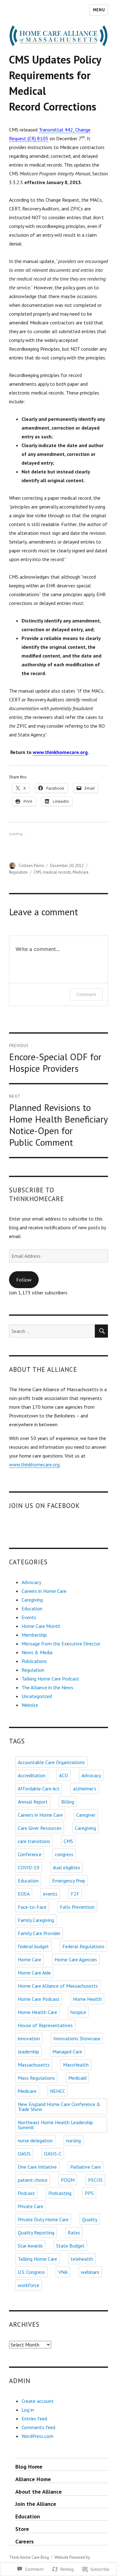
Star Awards (30, 2246)
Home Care (29, 1959)
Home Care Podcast (39, 1999)
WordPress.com (37, 2436)
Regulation (18, 872)
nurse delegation (35, 2140)
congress (64, 1854)
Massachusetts (34, 2065)
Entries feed (34, 2419)
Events (29, 1617)
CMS (38, 872)
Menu (99, 10)
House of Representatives (45, 2025)
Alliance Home (33, 2479)
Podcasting (60, 2193)
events (50, 1894)
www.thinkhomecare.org (34, 1464)
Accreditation (32, 1775)
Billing (68, 1802)
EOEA (24, 1894)
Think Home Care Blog (29, 2557)
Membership (34, 1635)
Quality (90, 2219)
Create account (38, 2401)
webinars (90, 2272)
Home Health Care (37, 2012)
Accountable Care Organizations (51, 1762)
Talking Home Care (37, 2259)
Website (30, 1705)
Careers (24, 2541)
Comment (86, 994)
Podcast (26, 2193)
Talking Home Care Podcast (50, 1679)
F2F (75, 1894)
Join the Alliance (36, 2504)
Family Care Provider (39, 1933)
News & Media (37, 1652)
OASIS (24, 2154)
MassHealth (76, 2065)
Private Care (31, 2206)
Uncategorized (37, 1696)
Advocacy (31, 1582)
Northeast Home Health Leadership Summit (55, 2125)
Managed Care (67, 2052)
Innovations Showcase (77, 2038)
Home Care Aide (34, 1973)
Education (32, 1608)
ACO (63, 1775)
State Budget (70, 2246)
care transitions (34, 1841)
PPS (89, 2193)
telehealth (82, 2259)
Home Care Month (41, 1626)
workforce (29, 2285)
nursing (73, 2140)
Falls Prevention (77, 1907)
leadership (28, 2052)
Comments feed (38, 2427)
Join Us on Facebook (45, 1506)
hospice (78, 2012)
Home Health (87, 1999)
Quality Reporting (36, 2233)
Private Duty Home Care (43, 2219)
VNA (63, 2272)
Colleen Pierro (31, 866)
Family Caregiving (36, 1920)
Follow (24, 1280)
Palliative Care (85, 2167)
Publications (34, 1661)
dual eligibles (66, 1867)
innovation (29, 2038)
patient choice (33, 2180)
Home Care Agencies (76, 1959)
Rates (74, 2233)
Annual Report (33, 1802)
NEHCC (58, 2091)
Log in (28, 2410)
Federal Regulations (83, 1946)
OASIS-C (53, 2154)
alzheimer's (85, 1789)
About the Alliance (39, 2492)
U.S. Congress (31, 2272)
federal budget (33, 1946)
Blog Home (29, 2467)
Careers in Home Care (44, 1591)
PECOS (95, 2180)
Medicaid (77, 2078)
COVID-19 (29, 1867)
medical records (57, 872)
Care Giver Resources (40, 1828)
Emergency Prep (69, 1881)
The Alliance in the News (47, 1687)
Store (22, 2529)
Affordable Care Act (39, 1789)
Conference (30, 1854)
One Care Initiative (37, 2167)
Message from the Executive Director (61, 1644)
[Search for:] (52, 1331)
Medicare (81, 872)
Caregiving (32, 1600)
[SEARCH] (101, 1331)
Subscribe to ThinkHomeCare (37, 1194)
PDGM (68, 2180)
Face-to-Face (32, 1907)
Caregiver (86, 1815)
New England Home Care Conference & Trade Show (59, 2107)
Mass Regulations (36, 2078)
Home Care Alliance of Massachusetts (58, 1986)
